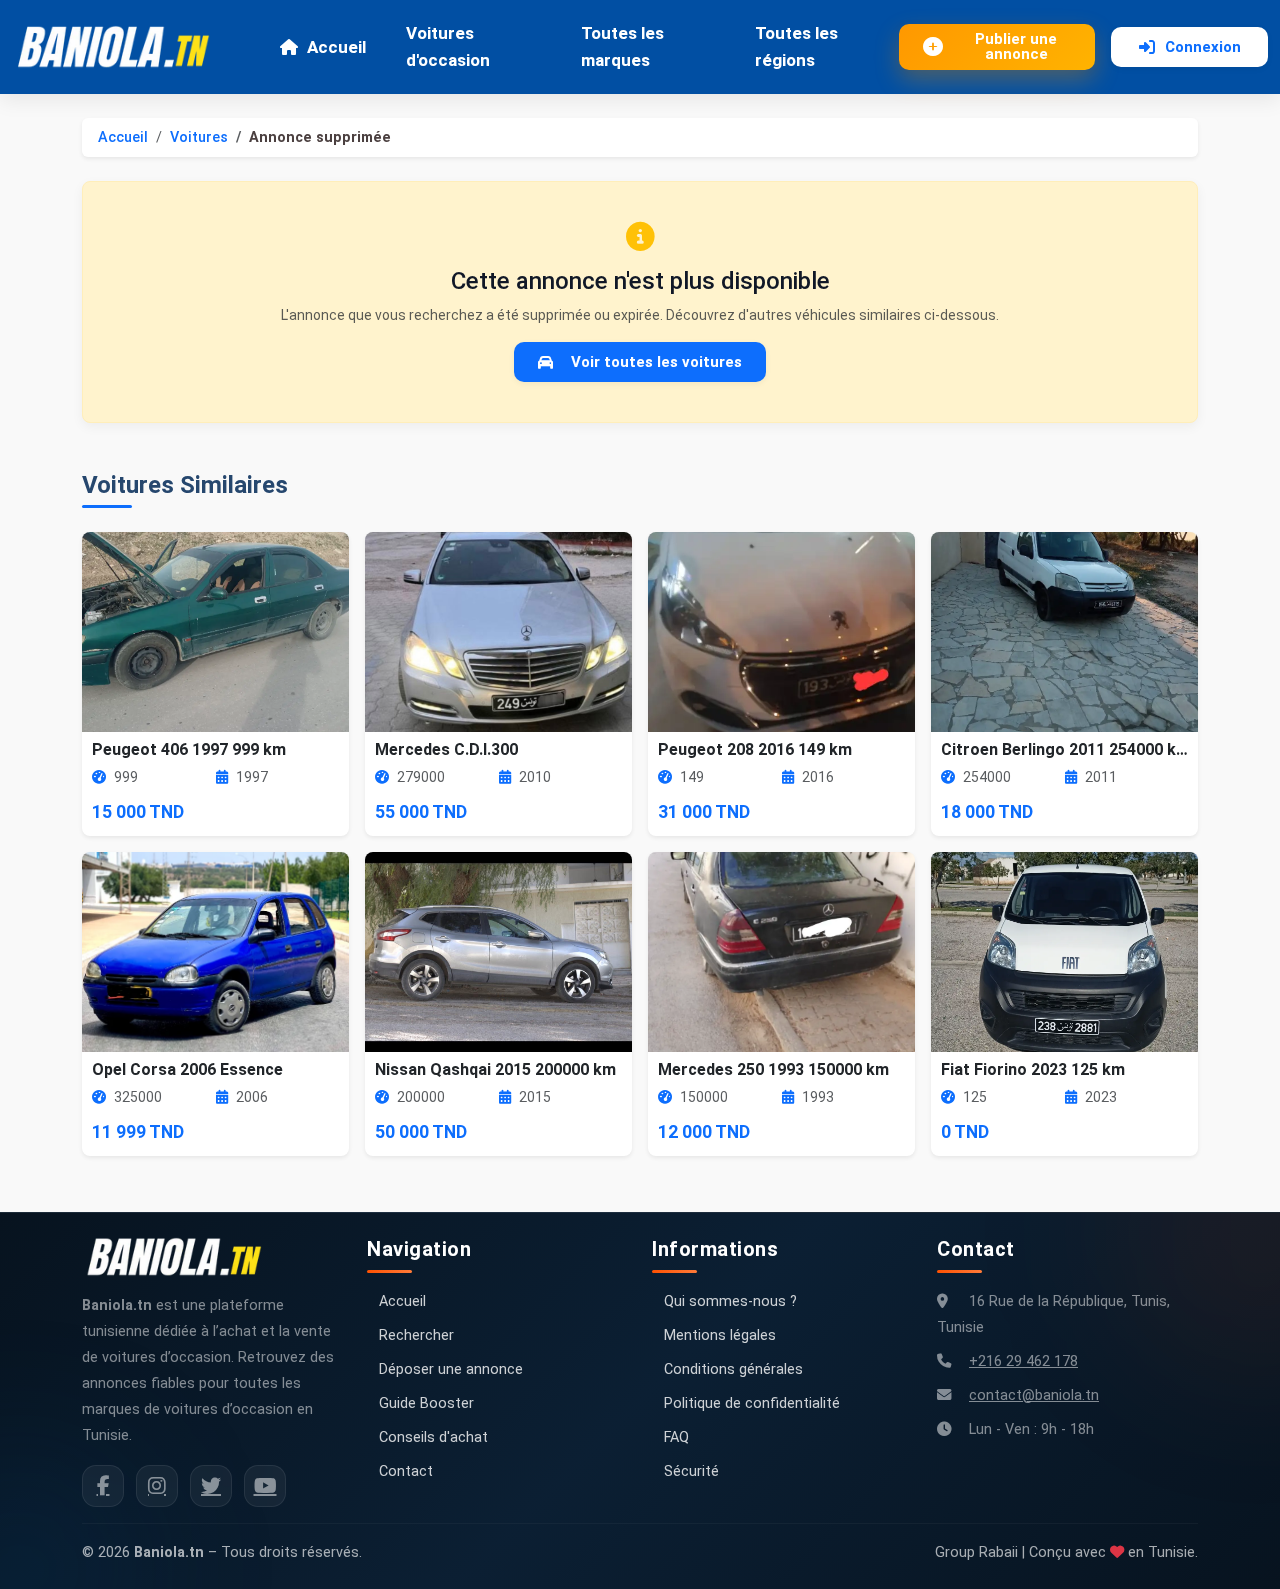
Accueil (336, 47)
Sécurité (691, 1471)
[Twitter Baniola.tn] (211, 1486)
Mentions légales (720, 1335)
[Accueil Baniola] (122, 47)
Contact (406, 1471)
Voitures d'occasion (448, 46)
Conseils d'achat (433, 1437)
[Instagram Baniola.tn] (157, 1486)
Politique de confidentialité (752, 1403)
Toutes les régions (796, 46)
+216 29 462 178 (1023, 1361)
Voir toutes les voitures (656, 362)
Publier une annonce (1016, 46)
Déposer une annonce (451, 1369)
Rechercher (416, 1335)
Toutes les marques (622, 46)
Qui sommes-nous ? (730, 1301)
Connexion (1203, 47)
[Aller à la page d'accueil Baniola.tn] (182, 1257)
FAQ (676, 1437)
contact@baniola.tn (1034, 1395)
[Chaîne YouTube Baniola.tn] (265, 1486)
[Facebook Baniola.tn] (103, 1486)
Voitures (199, 137)
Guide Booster (426, 1403)
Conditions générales (733, 1369)
